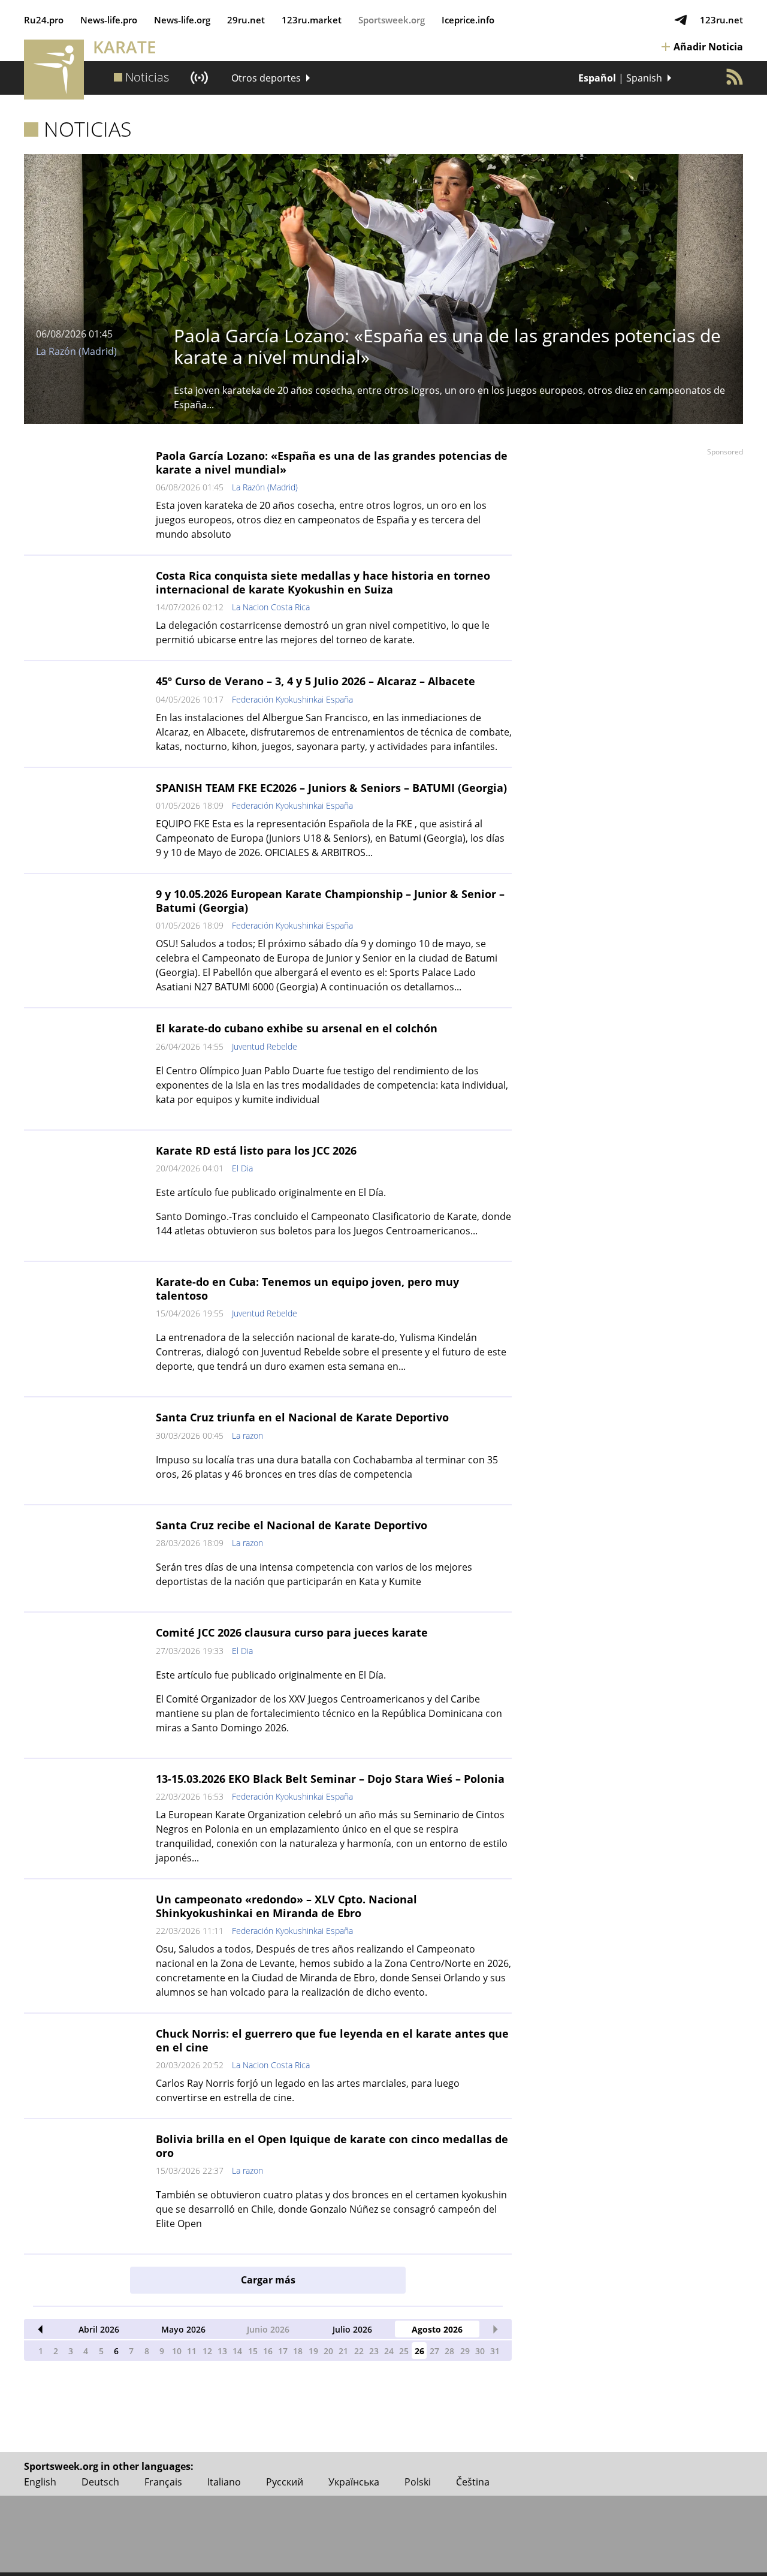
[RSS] (735, 77)
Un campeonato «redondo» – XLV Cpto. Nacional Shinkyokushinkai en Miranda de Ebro (286, 1906)
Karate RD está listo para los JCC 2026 (256, 1150)
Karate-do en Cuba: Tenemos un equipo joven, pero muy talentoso (307, 1289)
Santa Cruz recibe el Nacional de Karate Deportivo (292, 1525)
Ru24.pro (44, 20)
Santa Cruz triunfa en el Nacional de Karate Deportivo (302, 1417)
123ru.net (721, 20)
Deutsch (100, 2482)
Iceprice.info (468, 20)
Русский (285, 2482)
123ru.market (312, 20)
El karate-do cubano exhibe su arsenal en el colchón (297, 1028)
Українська (354, 2482)
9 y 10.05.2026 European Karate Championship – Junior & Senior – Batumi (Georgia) (330, 901)
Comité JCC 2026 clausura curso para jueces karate (292, 1632)
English (40, 2482)
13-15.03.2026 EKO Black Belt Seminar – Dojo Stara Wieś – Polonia (330, 1779)
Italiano (224, 2482)
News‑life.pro (109, 20)
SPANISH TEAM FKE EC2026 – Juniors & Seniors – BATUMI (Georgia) (331, 788)
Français (163, 2482)
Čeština (473, 2482)
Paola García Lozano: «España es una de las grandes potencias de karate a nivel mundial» (332, 463)
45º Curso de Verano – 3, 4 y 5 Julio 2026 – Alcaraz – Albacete (315, 681)
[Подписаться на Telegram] (681, 20)
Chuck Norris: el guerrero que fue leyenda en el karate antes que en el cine (332, 2040)
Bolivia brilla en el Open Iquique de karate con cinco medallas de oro (332, 2146)
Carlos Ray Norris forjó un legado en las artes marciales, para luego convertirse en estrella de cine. (308, 2090)
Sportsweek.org (392, 20)
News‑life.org (182, 20)
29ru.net (246, 20)
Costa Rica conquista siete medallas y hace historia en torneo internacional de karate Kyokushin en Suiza (323, 582)
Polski (418, 2482)
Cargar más (268, 2280)
